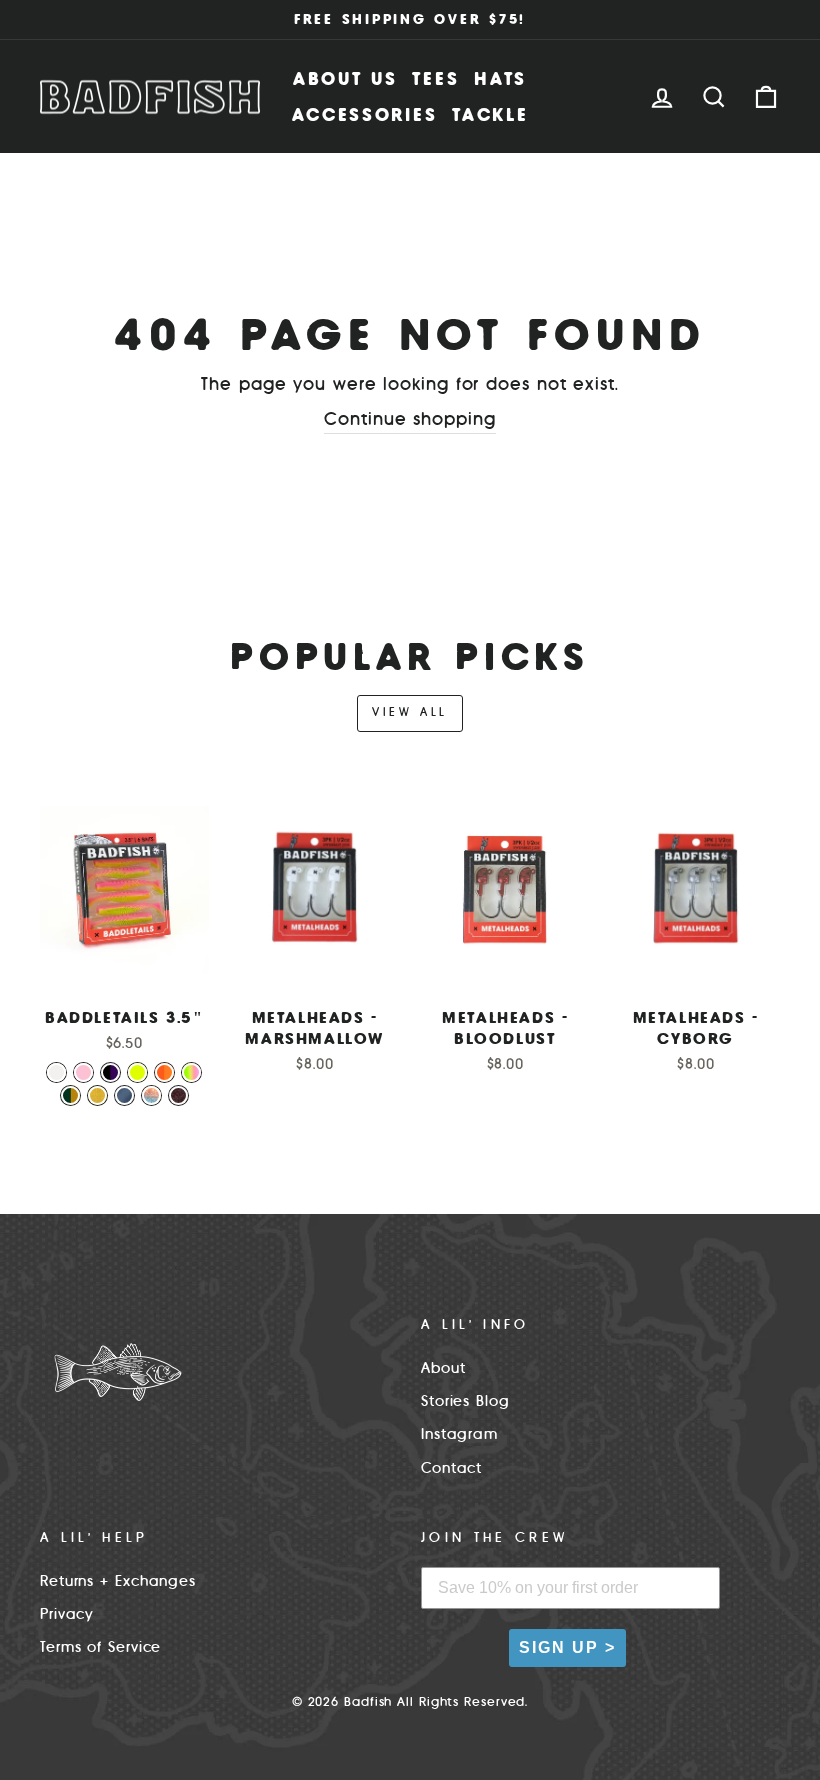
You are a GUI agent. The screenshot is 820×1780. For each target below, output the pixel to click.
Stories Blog (465, 1401)
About (443, 1368)
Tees (435, 78)
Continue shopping (409, 419)
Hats (500, 78)
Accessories (365, 114)
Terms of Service (100, 1647)
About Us (345, 78)
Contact (451, 1468)
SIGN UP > (567, 1647)
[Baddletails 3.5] (56, 1072)
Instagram (459, 1434)
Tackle (490, 114)
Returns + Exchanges (118, 1581)
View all (410, 712)
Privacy (67, 1614)
